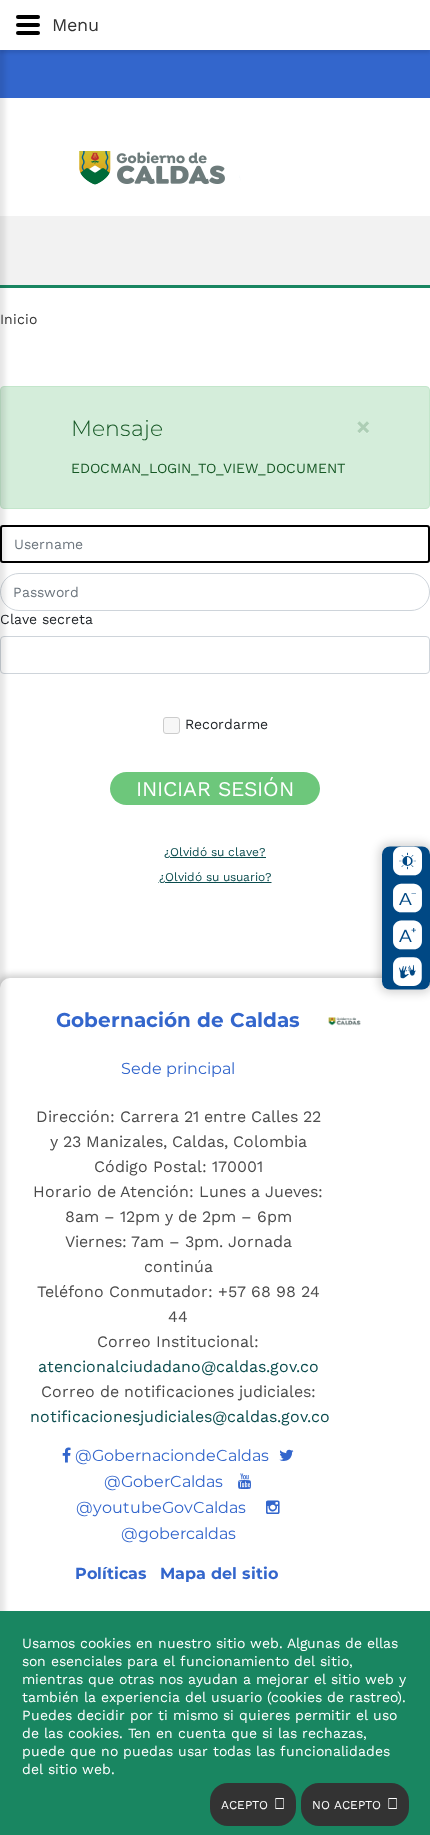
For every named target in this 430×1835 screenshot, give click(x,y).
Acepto (244, 1805)
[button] (215, 25)
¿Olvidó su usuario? (215, 877)
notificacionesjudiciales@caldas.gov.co (180, 1416)
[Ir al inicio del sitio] (215, 165)
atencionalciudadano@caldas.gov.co (178, 1366)
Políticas (113, 1573)
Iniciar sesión (215, 788)
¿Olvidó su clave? (215, 852)
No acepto (346, 1805)
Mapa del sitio (219, 1573)
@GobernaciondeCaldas (170, 1455)
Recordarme (224, 724)
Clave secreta (46, 619)
